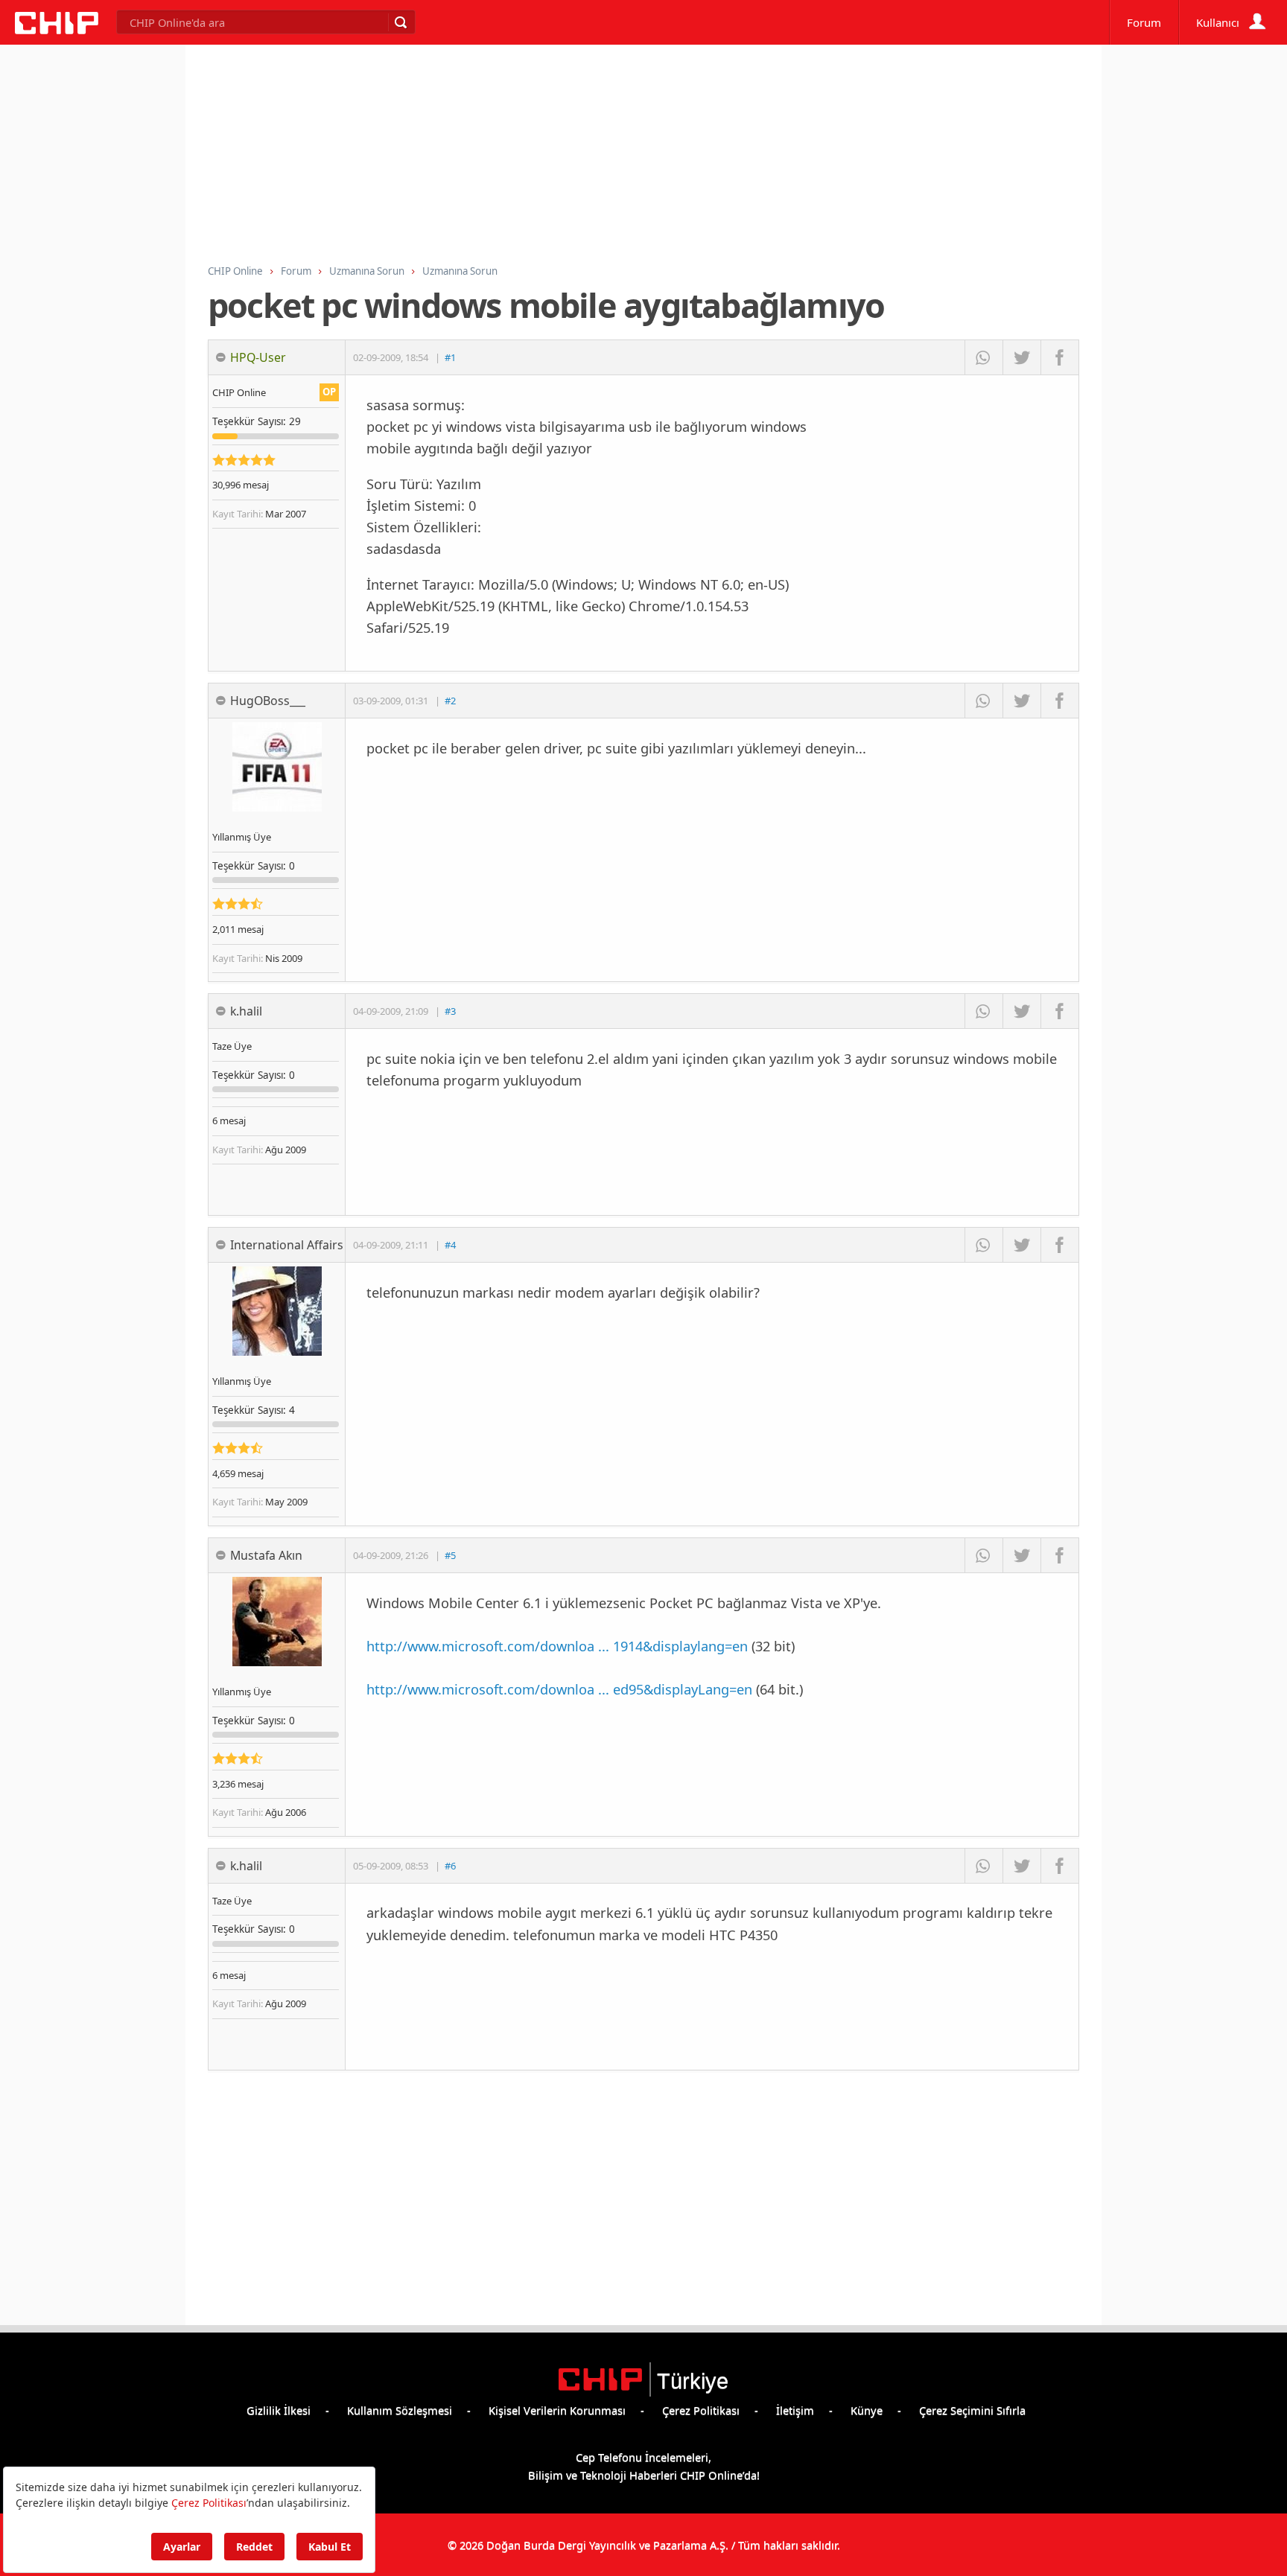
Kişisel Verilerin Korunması (557, 2410)
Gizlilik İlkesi (279, 2410)
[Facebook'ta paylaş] (1059, 357)
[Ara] (400, 22)
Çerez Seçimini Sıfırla (972, 2410)
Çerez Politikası (701, 2410)
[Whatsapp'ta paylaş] (983, 357)
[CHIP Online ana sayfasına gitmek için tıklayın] (57, 30)
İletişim (795, 2410)
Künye (867, 2410)
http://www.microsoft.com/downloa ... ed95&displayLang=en (559, 1689)
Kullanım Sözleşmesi (400, 2410)
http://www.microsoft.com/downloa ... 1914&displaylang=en (557, 1646)
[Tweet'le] (1021, 357)
